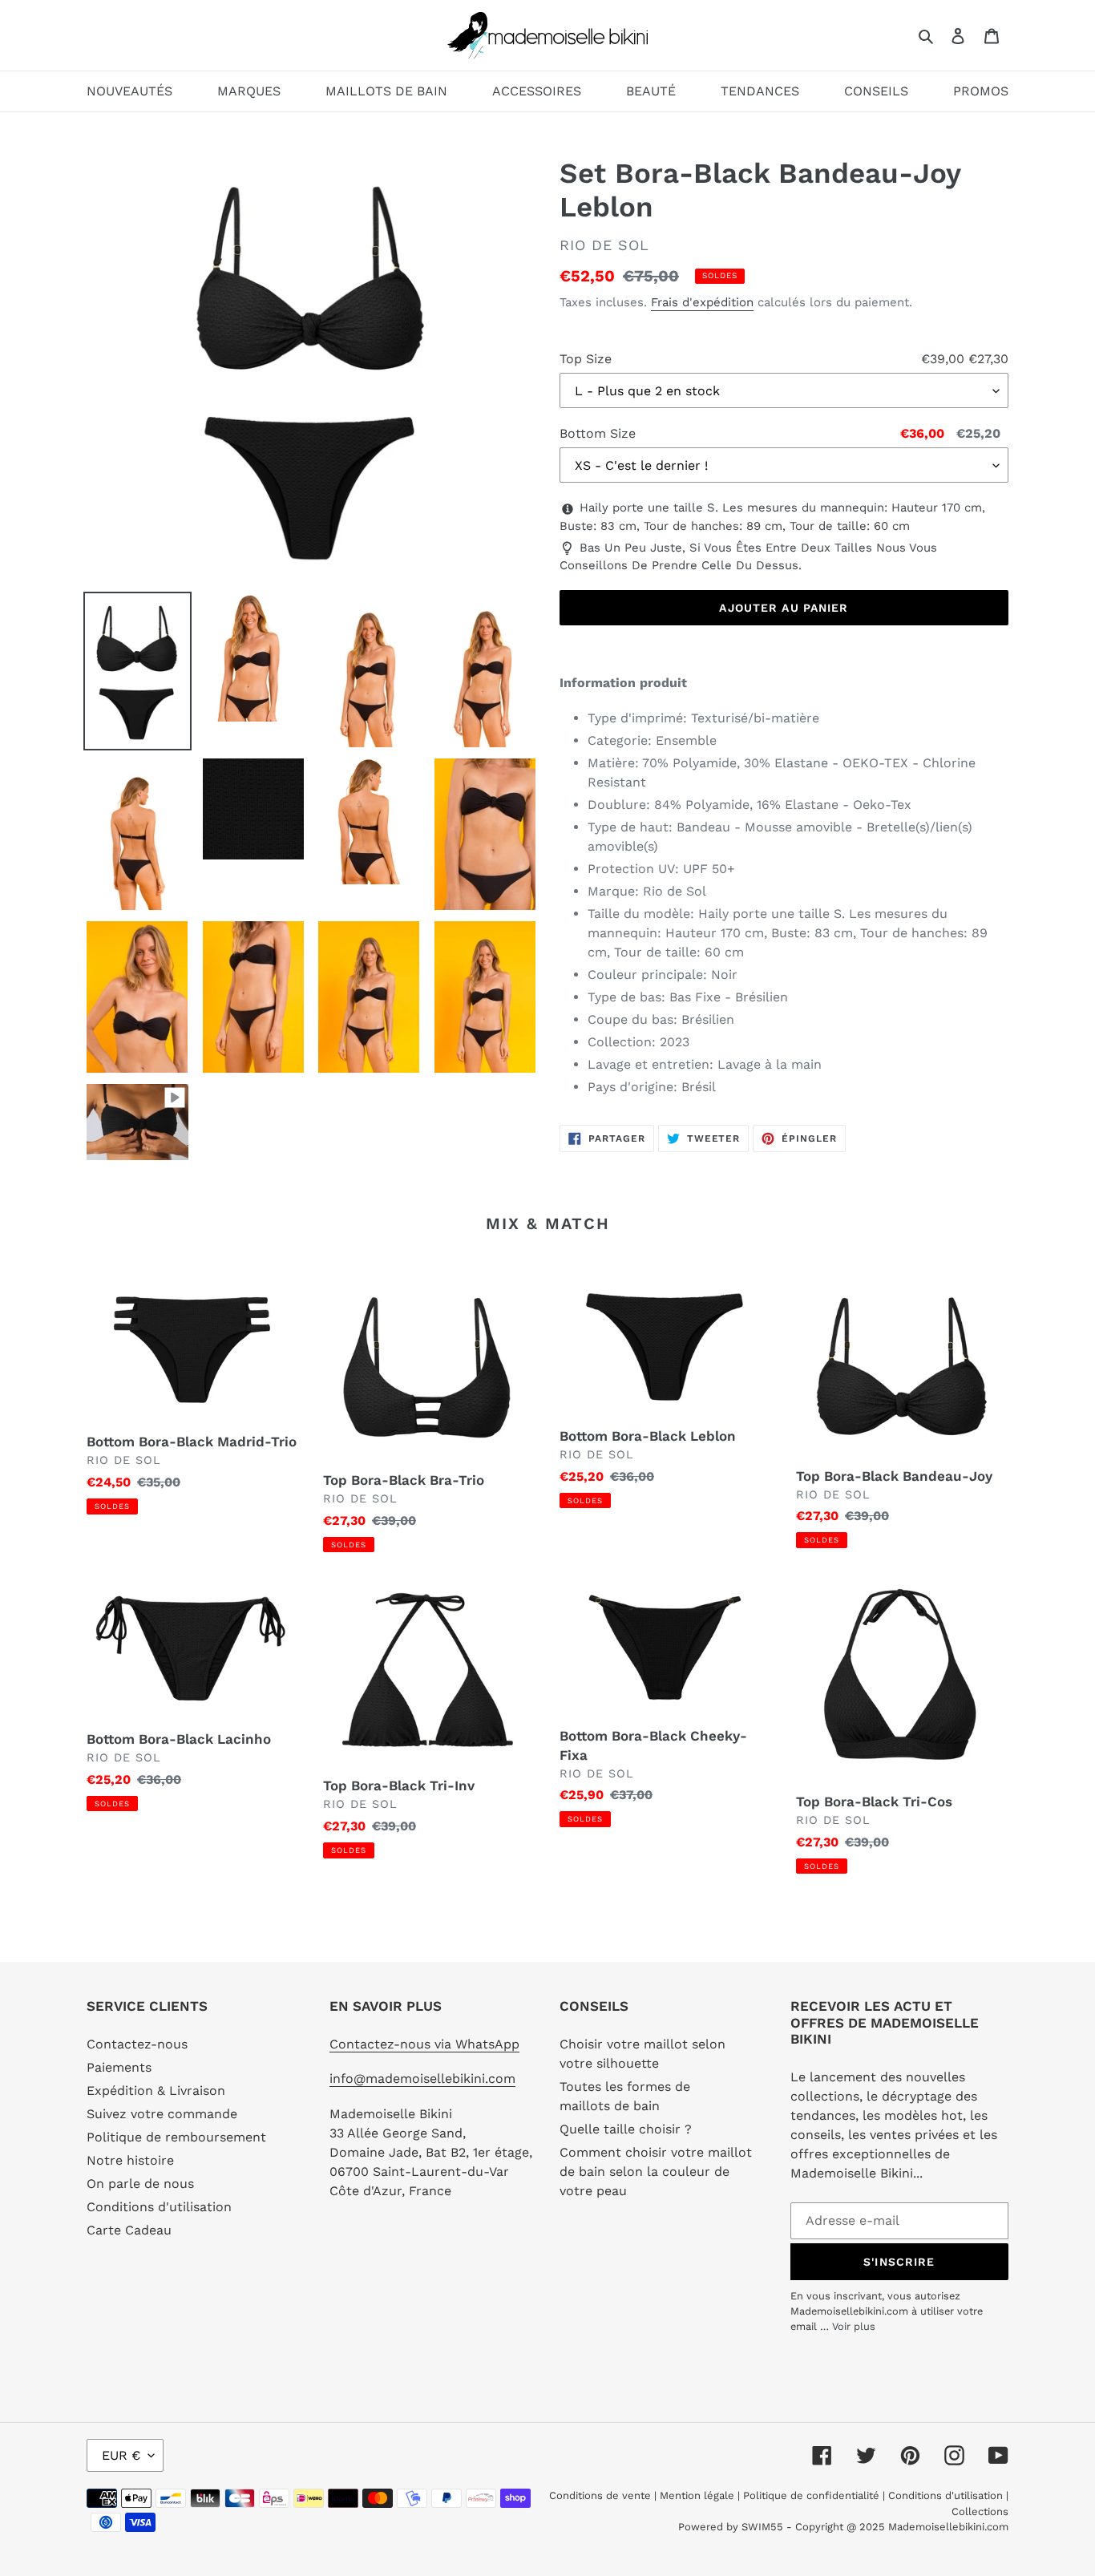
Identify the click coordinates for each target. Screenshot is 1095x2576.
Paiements (119, 2067)
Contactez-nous (137, 2044)
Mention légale (697, 2495)
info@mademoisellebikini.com (422, 2079)
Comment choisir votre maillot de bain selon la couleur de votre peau (656, 2172)
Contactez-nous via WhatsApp (424, 2044)
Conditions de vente (602, 2495)
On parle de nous (140, 2184)
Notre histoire (130, 2160)
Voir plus (854, 2326)
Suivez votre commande (162, 2114)
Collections (980, 2511)
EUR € (121, 2455)
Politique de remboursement (176, 2137)
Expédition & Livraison (156, 2091)
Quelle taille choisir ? (626, 2129)
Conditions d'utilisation (159, 2207)
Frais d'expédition (702, 302)
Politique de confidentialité (811, 2495)
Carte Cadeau (129, 2230)
